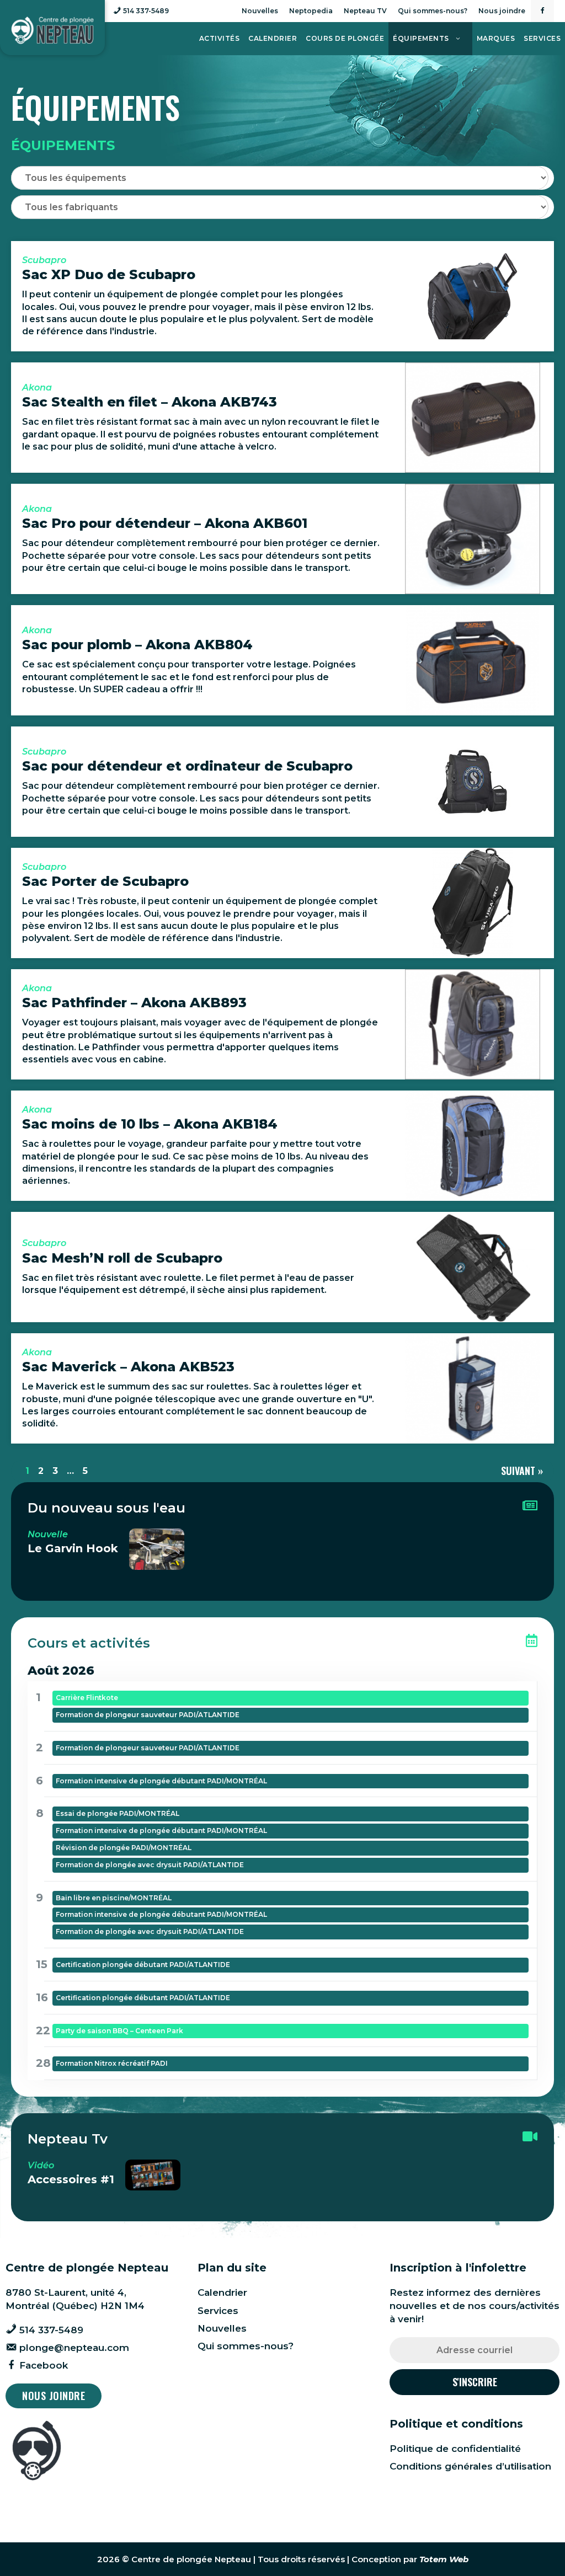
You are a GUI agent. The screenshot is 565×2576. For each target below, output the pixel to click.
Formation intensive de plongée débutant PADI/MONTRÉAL (161, 1781)
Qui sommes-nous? (433, 11)
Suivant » (522, 1471)
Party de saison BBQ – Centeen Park (119, 2031)
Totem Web (444, 2559)
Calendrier (273, 38)
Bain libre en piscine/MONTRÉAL (114, 1898)
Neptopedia (311, 11)
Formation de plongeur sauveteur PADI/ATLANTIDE (148, 1715)
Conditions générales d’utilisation (470, 2466)
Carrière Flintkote (87, 1698)
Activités (220, 38)
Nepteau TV (365, 11)
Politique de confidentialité (455, 2449)
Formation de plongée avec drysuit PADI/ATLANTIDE (150, 1865)
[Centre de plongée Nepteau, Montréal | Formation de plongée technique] (52, 30)
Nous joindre (502, 11)
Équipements (421, 38)
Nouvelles (260, 11)
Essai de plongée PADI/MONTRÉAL (118, 1813)
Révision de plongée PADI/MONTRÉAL (124, 1848)
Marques (496, 38)
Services (542, 38)
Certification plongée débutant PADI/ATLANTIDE (143, 1965)
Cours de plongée (345, 38)
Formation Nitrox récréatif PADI (112, 2063)
